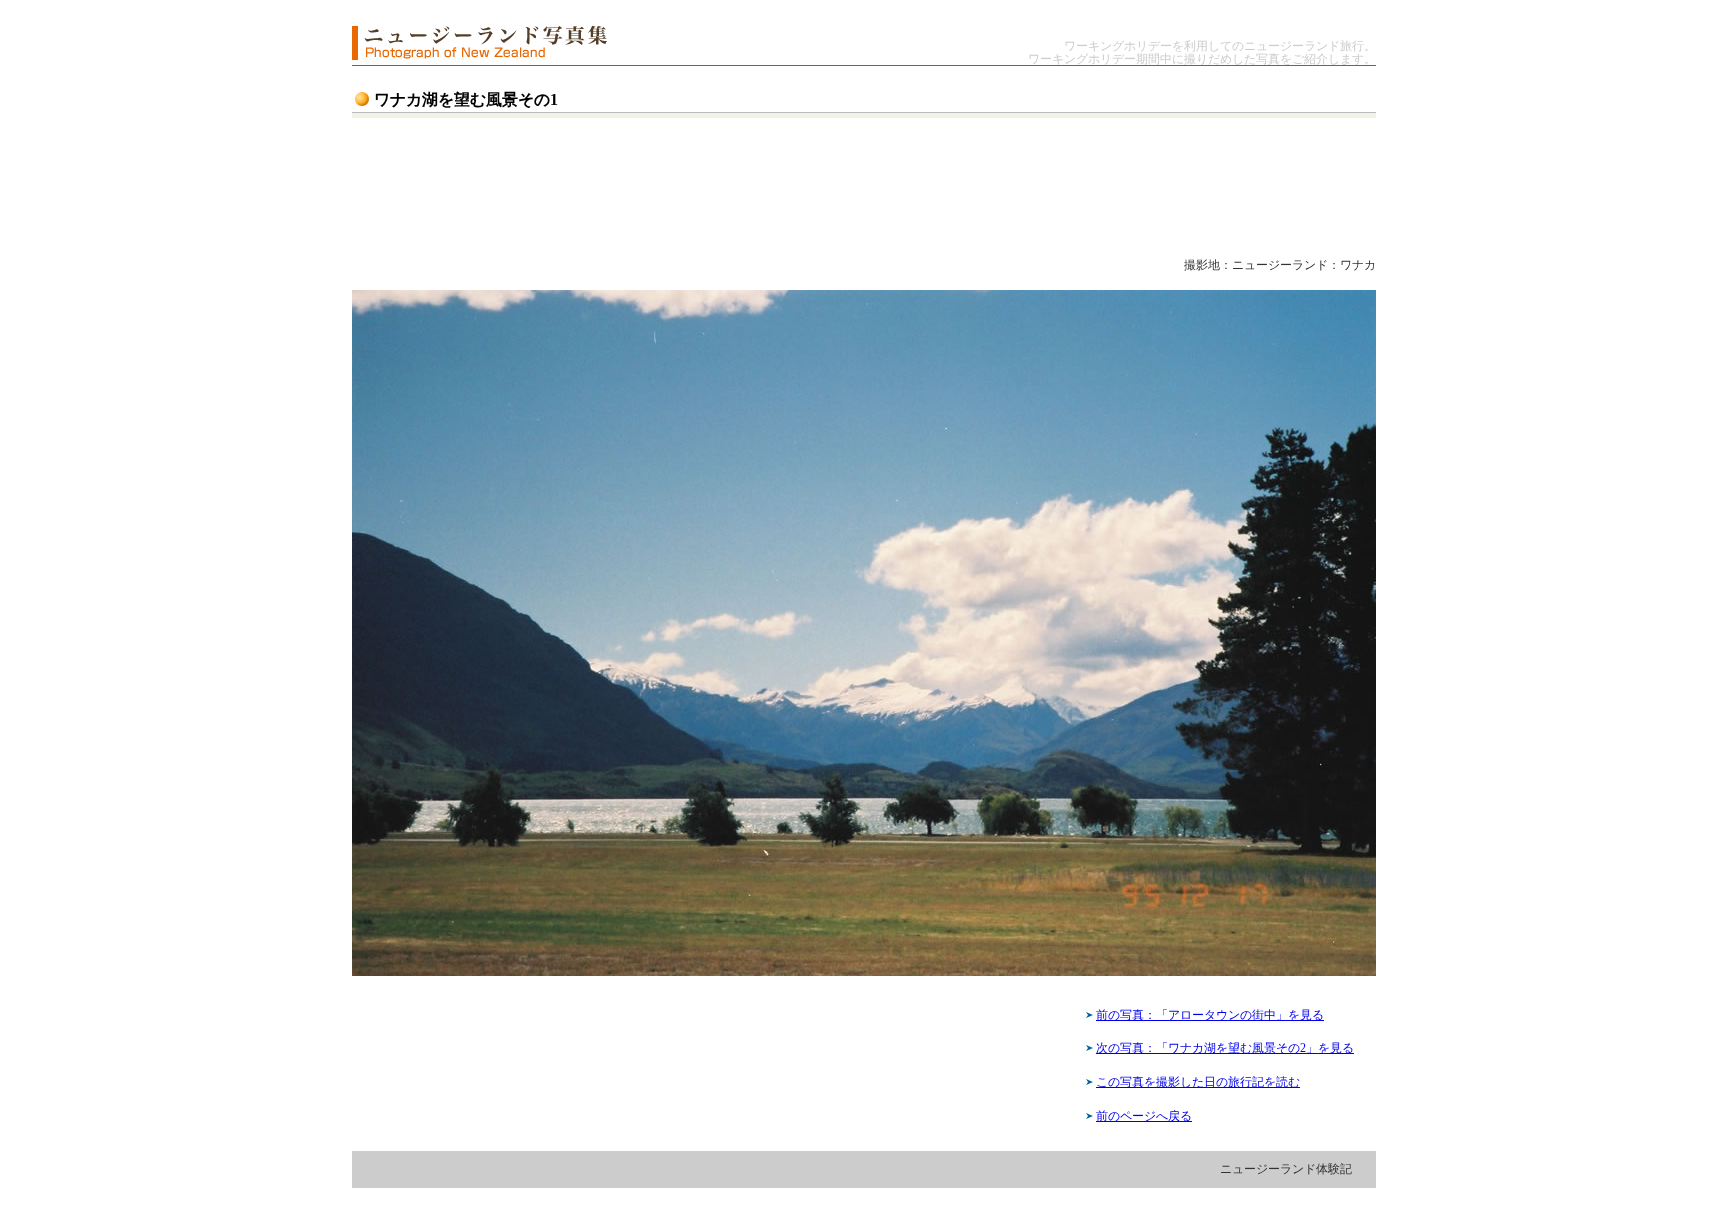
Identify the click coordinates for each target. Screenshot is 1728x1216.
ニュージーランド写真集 (479, 42)
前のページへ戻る (1144, 1116)
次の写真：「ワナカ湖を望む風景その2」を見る (1225, 1048)
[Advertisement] (837, 186)
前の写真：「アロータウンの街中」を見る (1210, 1015)
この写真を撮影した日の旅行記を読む (1198, 1082)
